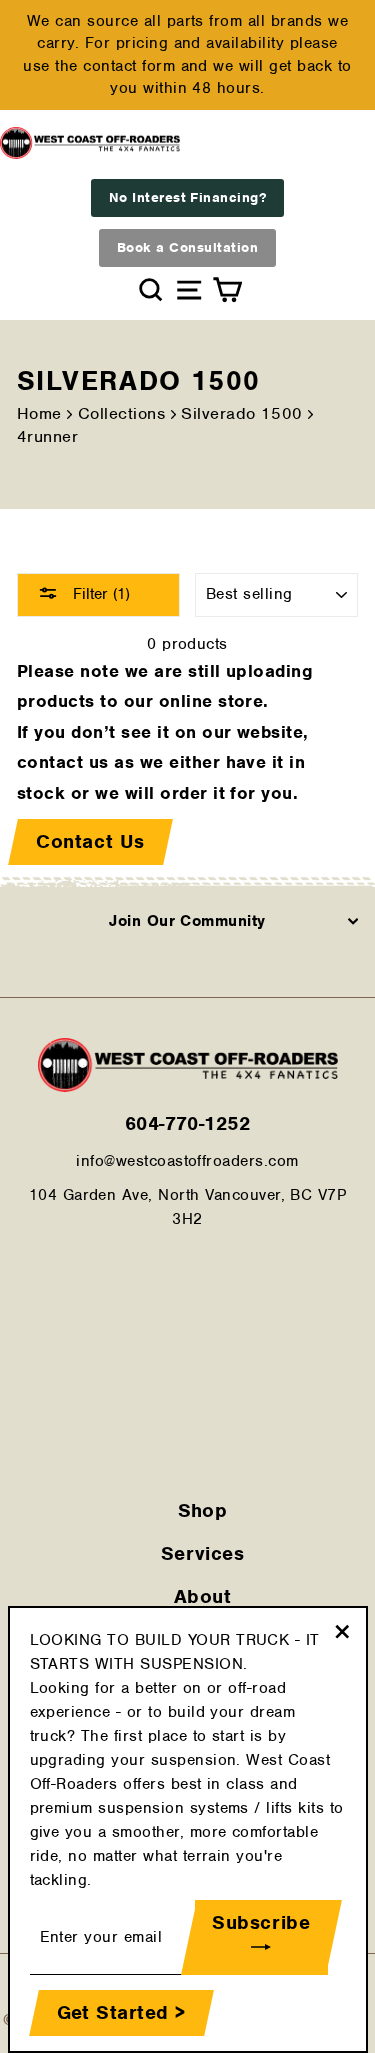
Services (203, 1553)
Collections (121, 413)
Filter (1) (99, 594)
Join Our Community (187, 921)
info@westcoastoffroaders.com (187, 1161)
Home (39, 413)
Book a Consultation (187, 247)
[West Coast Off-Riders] (188, 1087)
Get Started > (121, 2012)
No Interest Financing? (188, 197)
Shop (203, 1510)
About (202, 1596)
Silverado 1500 (242, 413)
